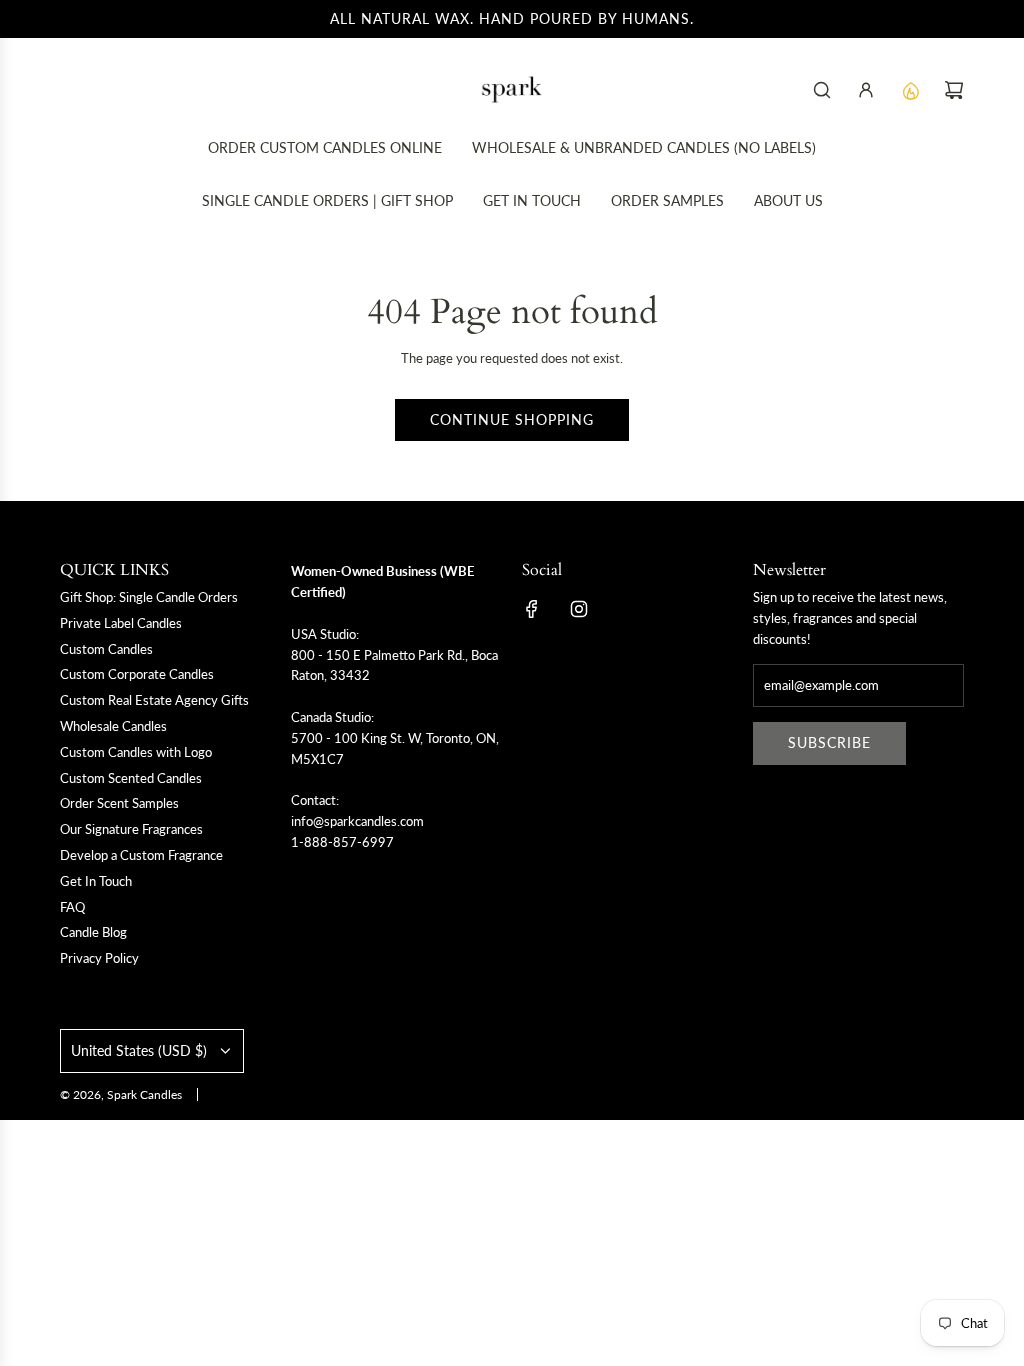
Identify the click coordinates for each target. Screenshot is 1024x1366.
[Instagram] (579, 609)
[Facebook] (532, 609)
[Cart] (954, 90)
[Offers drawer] (910, 90)
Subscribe (829, 742)
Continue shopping (512, 419)
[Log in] (866, 90)
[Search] (822, 90)
